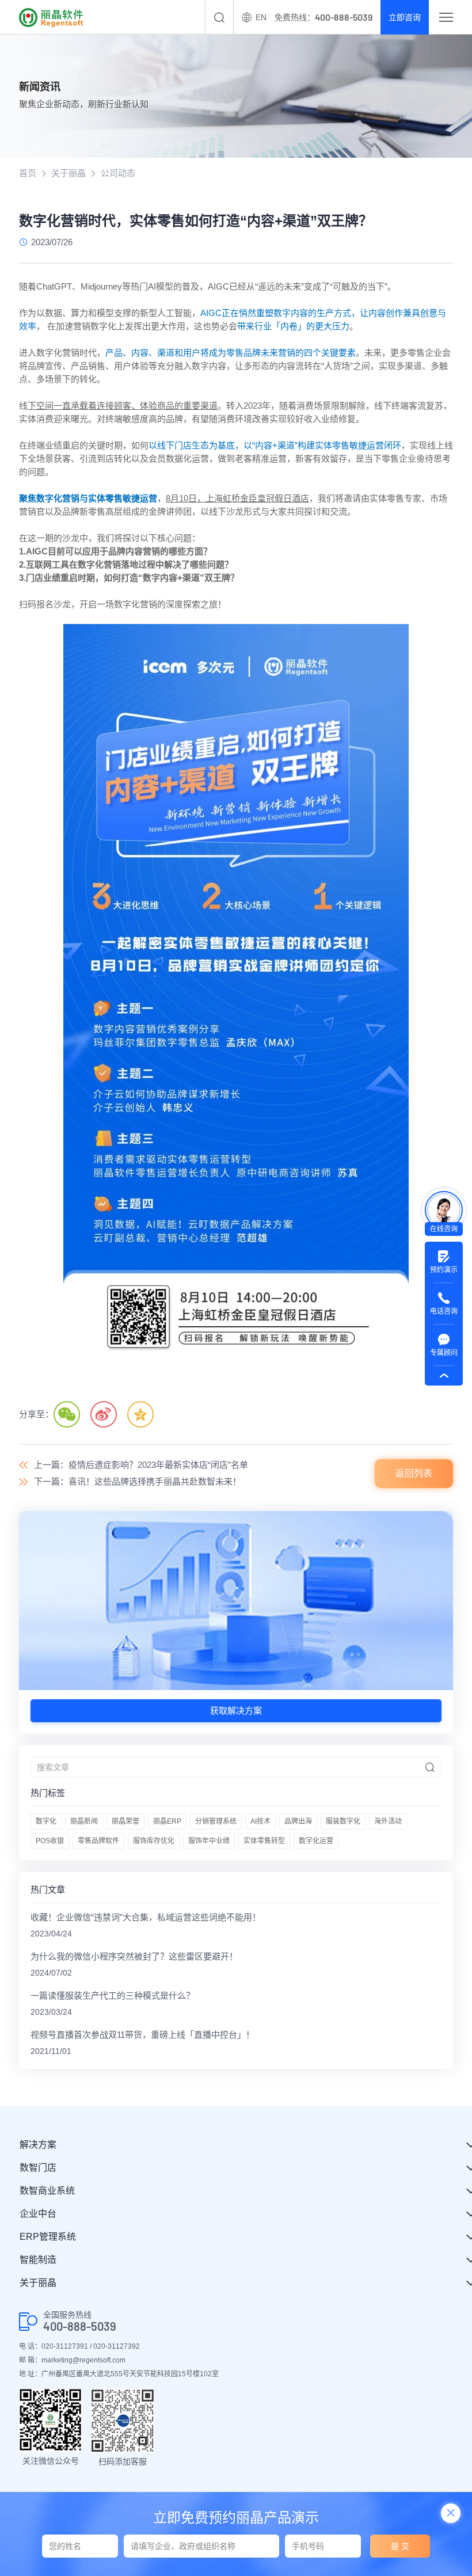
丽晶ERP (167, 1821)
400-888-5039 (80, 2326)
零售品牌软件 (98, 1841)
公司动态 (118, 173)
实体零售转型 (264, 1841)
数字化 (46, 1821)
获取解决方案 (236, 1711)
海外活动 (388, 1821)
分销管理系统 (216, 1821)
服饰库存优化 (154, 1841)
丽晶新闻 (84, 1821)
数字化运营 (316, 1841)
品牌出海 (298, 1821)
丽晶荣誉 (125, 1821)
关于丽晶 (68, 173)
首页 (28, 173)
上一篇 (141, 1465)
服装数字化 (343, 1821)
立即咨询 (405, 17)
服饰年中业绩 (209, 1841)
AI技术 (260, 1821)
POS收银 (50, 1841)
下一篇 (138, 1481)
